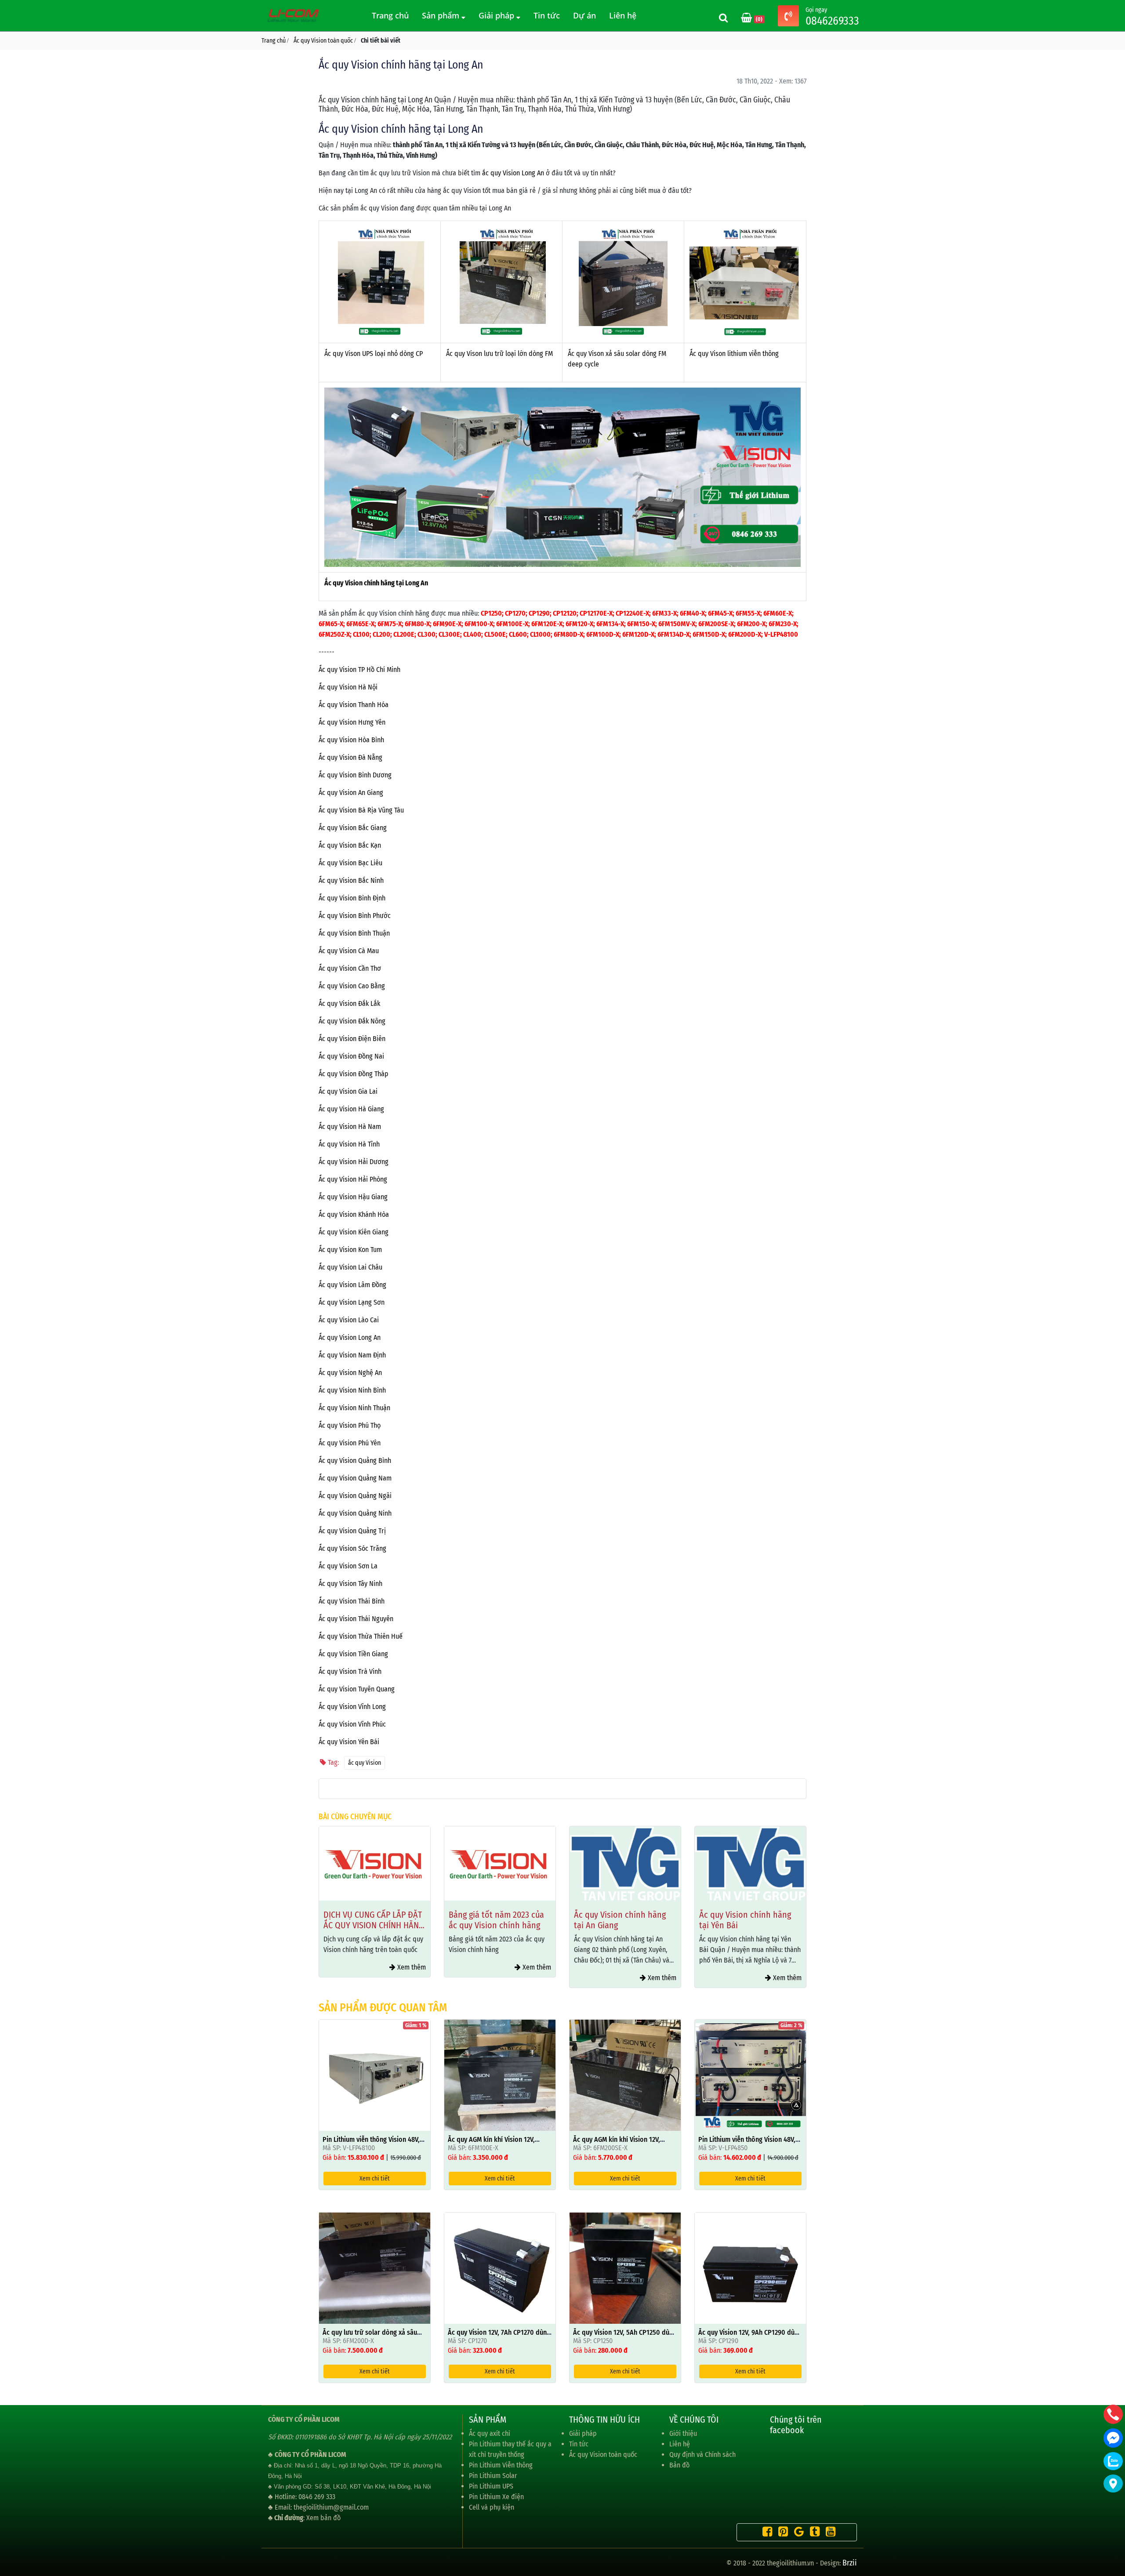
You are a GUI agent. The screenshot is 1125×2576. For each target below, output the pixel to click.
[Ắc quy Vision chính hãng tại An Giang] (500, 1863)
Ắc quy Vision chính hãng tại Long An (376, 583)
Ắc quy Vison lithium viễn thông (734, 354)
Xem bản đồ (323, 2518)
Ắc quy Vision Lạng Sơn (352, 1302)
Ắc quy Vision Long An (350, 1337)
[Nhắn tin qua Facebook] (1113, 2438)
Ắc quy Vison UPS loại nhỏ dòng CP (374, 354)
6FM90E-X (447, 624)
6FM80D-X (568, 634)
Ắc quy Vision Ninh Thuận (354, 1408)
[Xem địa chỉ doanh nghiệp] (1113, 2483)
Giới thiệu (683, 2433)
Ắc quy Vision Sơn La (348, 1566)
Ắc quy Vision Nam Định (352, 1355)
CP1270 (515, 613)
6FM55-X (748, 613)
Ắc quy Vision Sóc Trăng (352, 1548)
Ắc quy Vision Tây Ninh (350, 1584)
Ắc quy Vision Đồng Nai (351, 1056)
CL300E (449, 634)
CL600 (518, 634)
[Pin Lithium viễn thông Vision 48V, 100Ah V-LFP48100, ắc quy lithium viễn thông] (375, 2075)
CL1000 (540, 634)
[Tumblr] (813, 2533)
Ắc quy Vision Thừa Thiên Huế (361, 1636)
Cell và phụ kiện (492, 2507)
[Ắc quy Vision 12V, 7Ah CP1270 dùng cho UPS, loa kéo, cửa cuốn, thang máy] (500, 2268)
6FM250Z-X (334, 634)
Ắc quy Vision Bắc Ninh (351, 880)
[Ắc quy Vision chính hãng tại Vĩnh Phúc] (750, 1863)
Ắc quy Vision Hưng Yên (352, 722)
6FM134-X (610, 624)
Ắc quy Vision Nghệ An (350, 1373)
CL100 (361, 634)
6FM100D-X (603, 634)
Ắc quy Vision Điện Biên (352, 1039)
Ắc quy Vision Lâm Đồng (352, 1285)
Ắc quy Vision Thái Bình (352, 1601)
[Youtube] (828, 2533)
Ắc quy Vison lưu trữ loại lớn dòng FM (499, 354)
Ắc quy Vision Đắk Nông (352, 1021)
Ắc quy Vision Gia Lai (348, 1091)
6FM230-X (783, 624)
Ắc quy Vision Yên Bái (349, 1742)
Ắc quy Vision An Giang (351, 793)
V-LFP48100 (781, 634)
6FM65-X (331, 624)
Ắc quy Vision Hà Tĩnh (349, 1144)
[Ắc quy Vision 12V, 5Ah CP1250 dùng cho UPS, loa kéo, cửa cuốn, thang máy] (625, 2268)
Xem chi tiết (375, 2179)
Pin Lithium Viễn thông (501, 2465)
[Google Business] (797, 2533)
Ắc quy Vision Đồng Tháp (354, 1074)
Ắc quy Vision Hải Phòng (353, 1179)
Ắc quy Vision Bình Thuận (354, 933)
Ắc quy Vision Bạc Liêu (350, 863)
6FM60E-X (778, 613)
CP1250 (491, 613)
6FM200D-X (745, 634)
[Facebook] (765, 2533)
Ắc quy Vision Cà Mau (349, 951)
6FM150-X (641, 624)
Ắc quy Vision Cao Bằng (352, 986)
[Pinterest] (781, 2533)
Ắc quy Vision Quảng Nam (355, 1478)
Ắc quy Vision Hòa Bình (351, 740)
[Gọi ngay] (788, 17)
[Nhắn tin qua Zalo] (1113, 2461)
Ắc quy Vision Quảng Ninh (355, 1513)
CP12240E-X (632, 613)
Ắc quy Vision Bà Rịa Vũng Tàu (361, 810)
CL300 (426, 634)
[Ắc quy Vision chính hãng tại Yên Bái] (625, 1863)
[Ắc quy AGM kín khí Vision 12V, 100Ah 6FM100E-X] (500, 2075)
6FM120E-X (547, 624)
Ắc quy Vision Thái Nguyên (356, 1619)
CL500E (495, 634)
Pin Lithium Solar (493, 2476)
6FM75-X (390, 624)
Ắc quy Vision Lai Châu (350, 1267)
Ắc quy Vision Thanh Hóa (354, 705)
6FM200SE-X (716, 624)
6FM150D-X (709, 634)
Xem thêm (411, 1967)
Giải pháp (497, 15)
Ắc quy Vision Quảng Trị (352, 1531)
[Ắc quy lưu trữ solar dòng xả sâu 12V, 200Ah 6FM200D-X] (375, 2268)
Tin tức (547, 15)
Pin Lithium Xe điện (496, 2497)
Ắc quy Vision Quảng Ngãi (355, 1496)
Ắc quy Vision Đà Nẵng (350, 757)
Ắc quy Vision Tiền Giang (353, 1654)
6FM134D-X (673, 634)
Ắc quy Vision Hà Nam (350, 1127)
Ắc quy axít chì (490, 2433)
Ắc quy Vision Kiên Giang (354, 1232)
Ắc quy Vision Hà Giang (351, 1109)
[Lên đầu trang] (1114, 2528)
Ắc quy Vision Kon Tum (350, 1250)
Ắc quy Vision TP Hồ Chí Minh (359, 669)
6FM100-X (479, 624)
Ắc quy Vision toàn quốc (603, 2454)
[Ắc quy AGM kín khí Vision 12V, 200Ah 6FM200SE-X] (625, 2075)
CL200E (404, 634)
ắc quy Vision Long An (513, 173)
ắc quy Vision (365, 1763)
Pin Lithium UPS (491, 2486)
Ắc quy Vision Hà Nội (348, 687)
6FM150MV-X (677, 624)
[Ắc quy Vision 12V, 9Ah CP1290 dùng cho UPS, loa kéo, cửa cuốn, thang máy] (750, 2268)
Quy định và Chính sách (702, 2454)
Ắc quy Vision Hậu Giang (353, 1197)
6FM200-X (751, 624)
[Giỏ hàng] (747, 19)
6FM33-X (664, 613)
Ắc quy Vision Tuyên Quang (357, 1689)
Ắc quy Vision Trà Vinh (350, 1671)
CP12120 (565, 613)
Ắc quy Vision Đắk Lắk (349, 1003)
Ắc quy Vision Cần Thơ (350, 968)
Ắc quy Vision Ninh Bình (352, 1390)
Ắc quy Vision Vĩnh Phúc (352, 1724)
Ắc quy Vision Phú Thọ (350, 1425)
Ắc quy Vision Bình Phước (355, 916)
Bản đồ (679, 2465)
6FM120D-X (638, 634)
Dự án (584, 15)
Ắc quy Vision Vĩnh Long (352, 1707)
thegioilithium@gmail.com (331, 2507)
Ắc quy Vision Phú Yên (350, 1443)
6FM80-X (417, 624)
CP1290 (539, 613)
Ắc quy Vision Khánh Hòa (354, 1214)
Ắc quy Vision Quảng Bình (355, 1460)
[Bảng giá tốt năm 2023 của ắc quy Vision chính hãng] (375, 1863)
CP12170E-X (596, 613)
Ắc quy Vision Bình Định (352, 898)
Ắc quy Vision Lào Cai (349, 1320)
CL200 (381, 634)
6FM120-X (579, 624)
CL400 (472, 634)
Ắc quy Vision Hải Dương (354, 1162)
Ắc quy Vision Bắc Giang (353, 828)
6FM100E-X (512, 624)
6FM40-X (692, 613)
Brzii (850, 2563)
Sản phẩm (442, 15)
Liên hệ (623, 15)
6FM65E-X (360, 624)
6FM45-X (720, 613)
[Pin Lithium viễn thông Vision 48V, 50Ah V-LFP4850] (750, 2075)
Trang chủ (390, 15)
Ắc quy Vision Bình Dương (355, 775)
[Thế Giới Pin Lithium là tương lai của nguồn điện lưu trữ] (294, 15)
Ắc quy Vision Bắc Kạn (350, 845)
